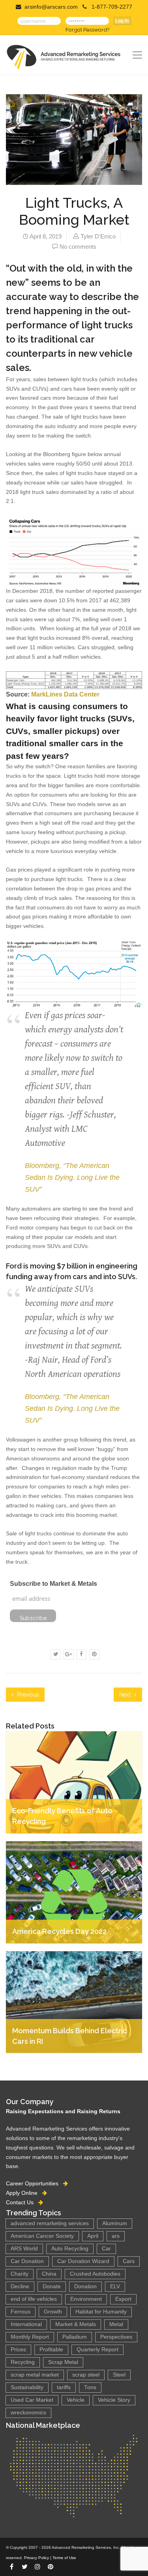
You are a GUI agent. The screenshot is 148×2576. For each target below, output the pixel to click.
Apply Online (24, 2193)
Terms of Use (64, 2558)
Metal (116, 2324)
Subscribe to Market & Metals (53, 1584)
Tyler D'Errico (98, 236)
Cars (129, 2261)
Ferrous (21, 2312)
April (93, 2236)
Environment (86, 2299)
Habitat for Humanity (101, 2312)
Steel (119, 2375)
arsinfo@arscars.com (51, 7)
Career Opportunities (35, 2183)
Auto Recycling (70, 2249)
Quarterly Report (97, 2350)
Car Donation (27, 2261)
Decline (20, 2286)
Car (106, 2249)
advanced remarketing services (50, 2223)
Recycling (23, 2362)
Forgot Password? (87, 30)
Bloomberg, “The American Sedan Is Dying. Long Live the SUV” (72, 1177)
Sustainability (27, 2387)
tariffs (64, 2387)
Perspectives (116, 2337)
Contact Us (22, 2202)
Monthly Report (30, 2337)
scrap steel (86, 2375)
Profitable (51, 2350)
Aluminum (115, 2223)
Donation (85, 2286)
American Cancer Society (42, 2236)
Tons (90, 2387)
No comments (78, 247)
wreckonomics (28, 2413)
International (26, 2324)
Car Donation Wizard (83, 2261)
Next (126, 1695)
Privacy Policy (37, 2558)
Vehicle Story (114, 2400)
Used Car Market (32, 2400)
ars (116, 2236)
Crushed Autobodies (95, 2274)
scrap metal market (35, 2375)
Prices (18, 2350)
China (49, 2274)
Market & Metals (76, 2324)
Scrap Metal (63, 2362)
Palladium (75, 2337)
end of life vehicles (34, 2299)
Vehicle (76, 2400)
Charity (20, 2274)
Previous (27, 1695)
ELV (115, 2286)
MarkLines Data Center (65, 694)
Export (123, 2299)
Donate (52, 2286)
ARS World (24, 2249)
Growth (53, 2312)
